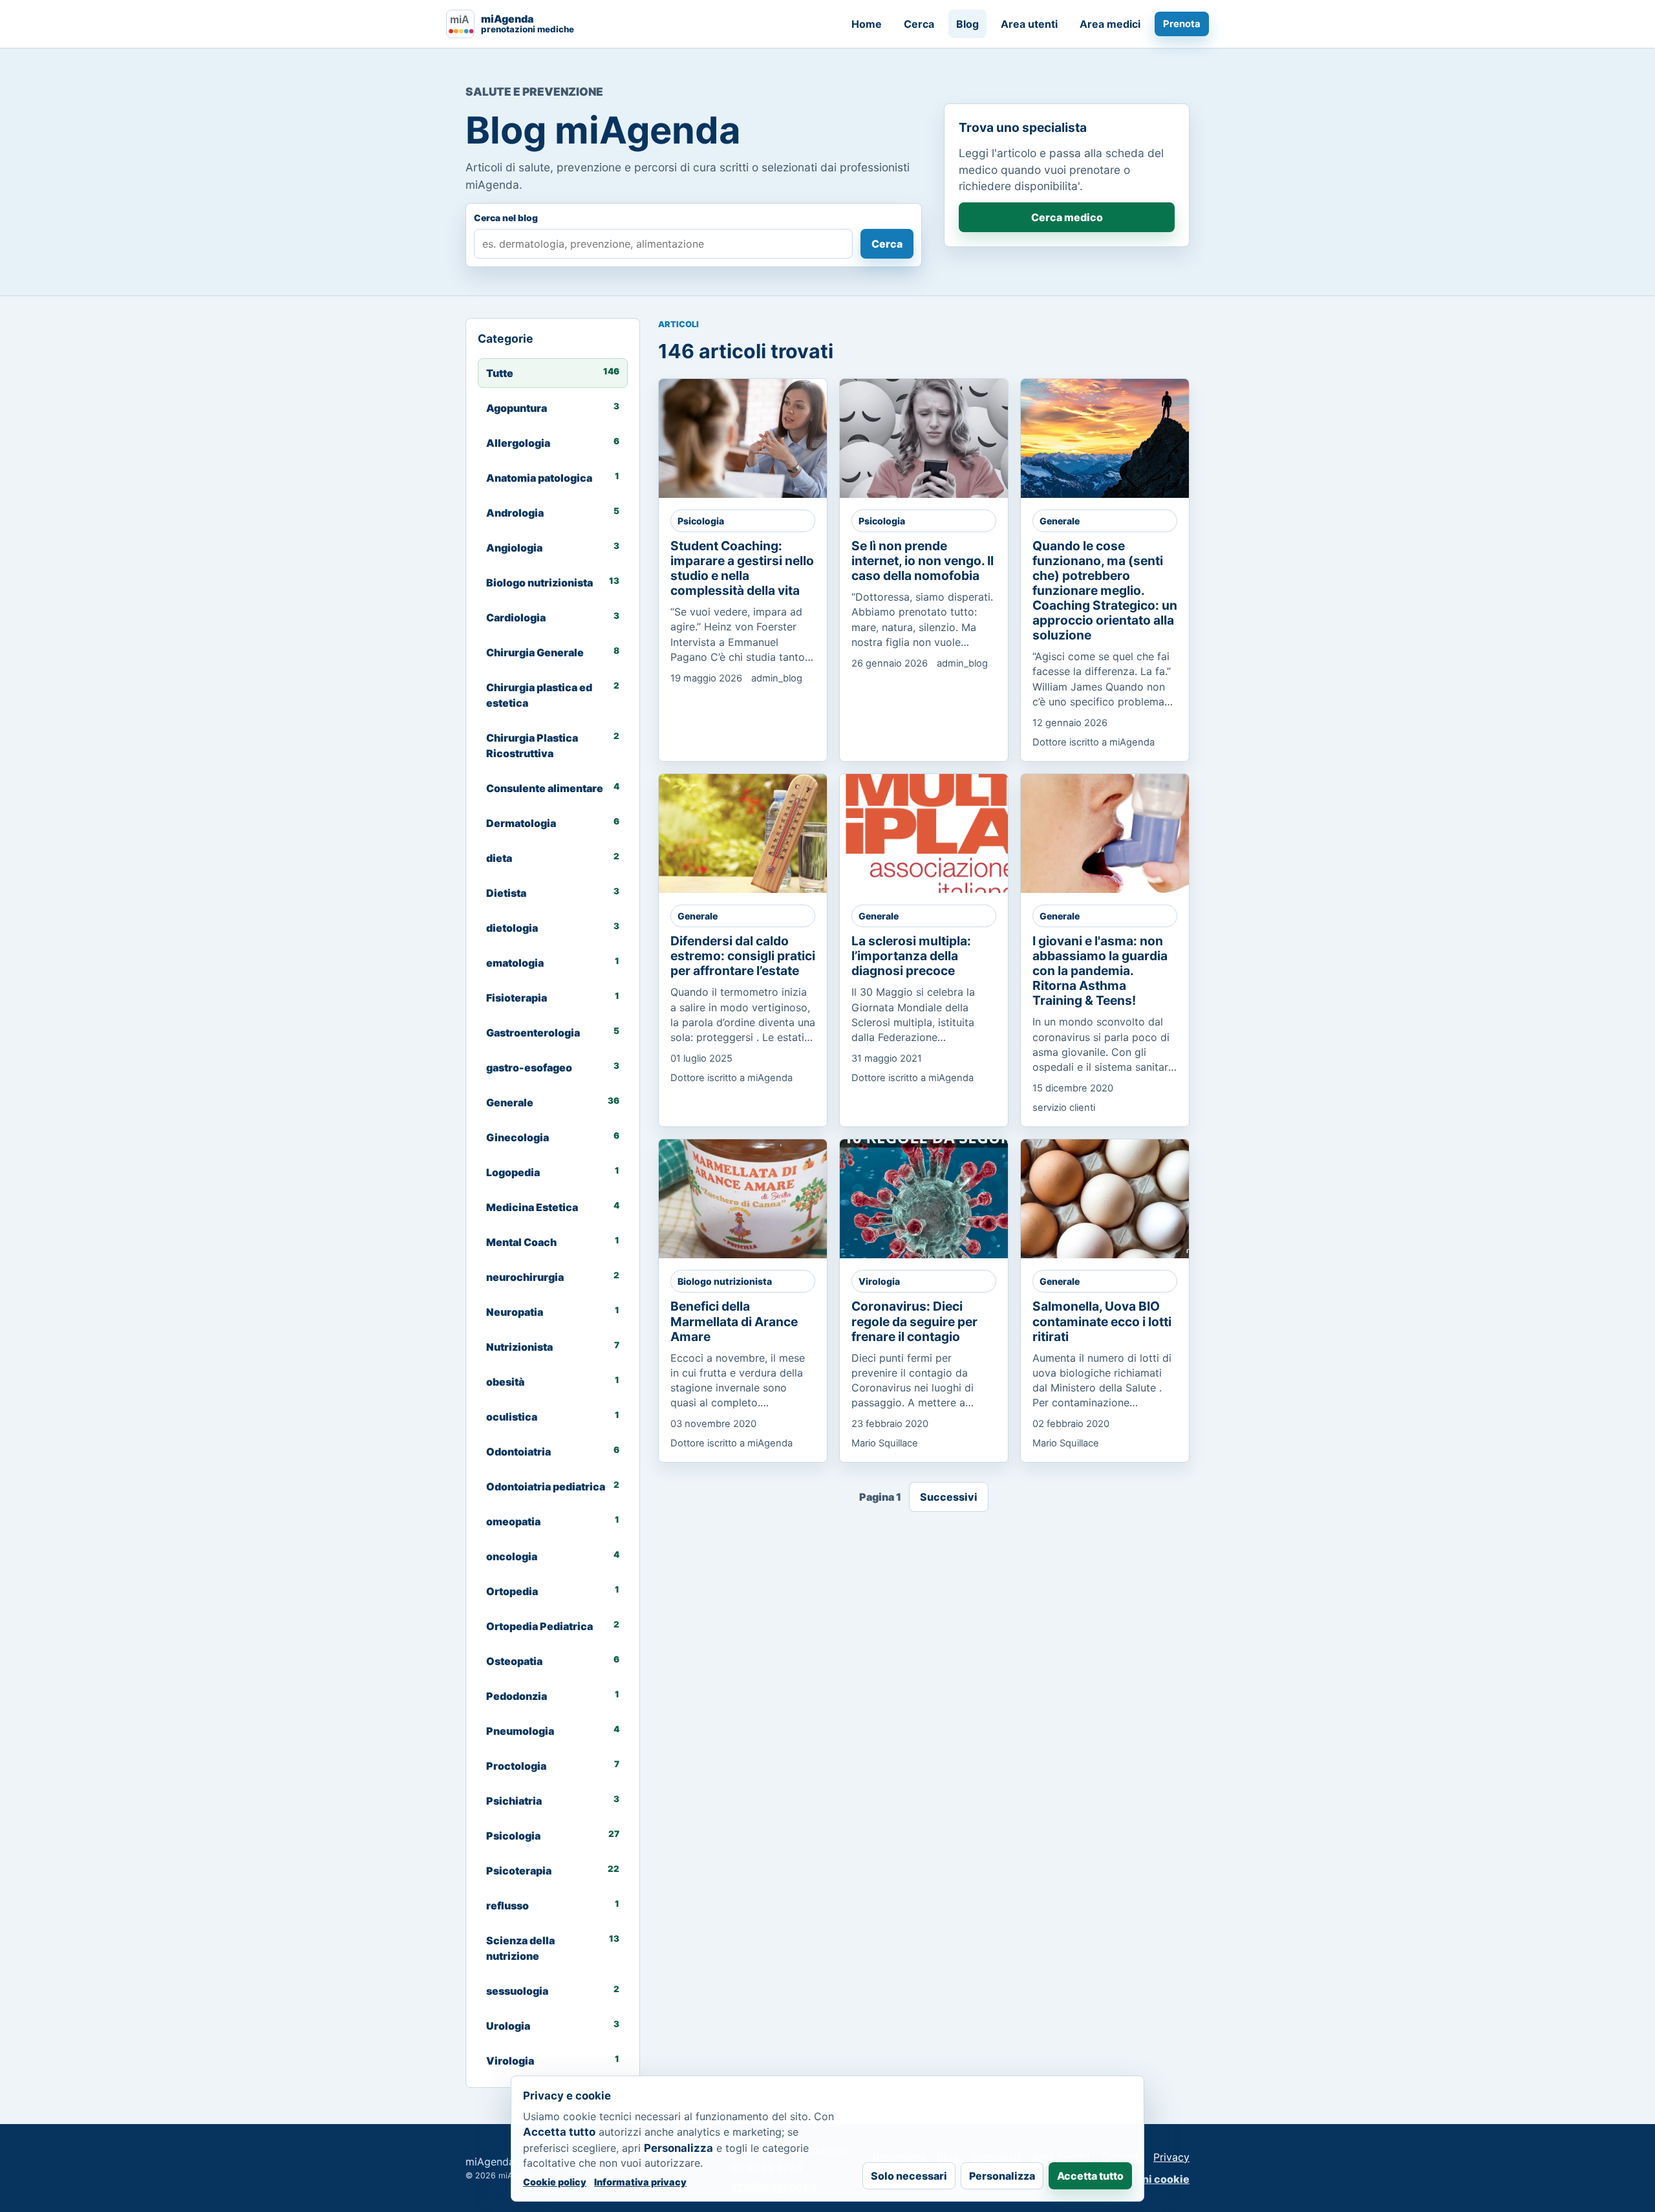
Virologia (879, 1281)
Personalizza (1002, 2176)
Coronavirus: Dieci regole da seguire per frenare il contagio (914, 1321)
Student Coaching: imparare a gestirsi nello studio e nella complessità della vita (742, 568)
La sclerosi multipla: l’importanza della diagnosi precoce (911, 956)
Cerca (919, 24)
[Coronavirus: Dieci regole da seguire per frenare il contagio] (935, 1199)
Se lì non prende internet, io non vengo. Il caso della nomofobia (923, 561)
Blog (967, 24)
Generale (1060, 521)
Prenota (1182, 24)
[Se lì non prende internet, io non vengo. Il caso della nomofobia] (935, 438)
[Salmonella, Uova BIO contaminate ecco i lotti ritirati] (1116, 1199)
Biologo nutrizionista (725, 1281)
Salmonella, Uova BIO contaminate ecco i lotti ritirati (1102, 1321)
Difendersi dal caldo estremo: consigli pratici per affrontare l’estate (743, 956)
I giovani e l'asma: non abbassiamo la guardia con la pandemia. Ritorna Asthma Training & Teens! (1100, 971)
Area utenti (1029, 24)
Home (867, 24)
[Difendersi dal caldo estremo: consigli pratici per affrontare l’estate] (754, 833)
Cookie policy (555, 2182)
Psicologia (701, 521)
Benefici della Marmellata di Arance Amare (734, 1321)
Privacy (1171, 2157)
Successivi (949, 1497)
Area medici (1110, 24)
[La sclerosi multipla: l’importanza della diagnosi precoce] (935, 833)
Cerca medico (1067, 217)
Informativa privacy (640, 2182)
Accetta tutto (1090, 2176)
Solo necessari (909, 2176)
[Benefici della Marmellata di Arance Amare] (754, 1199)
